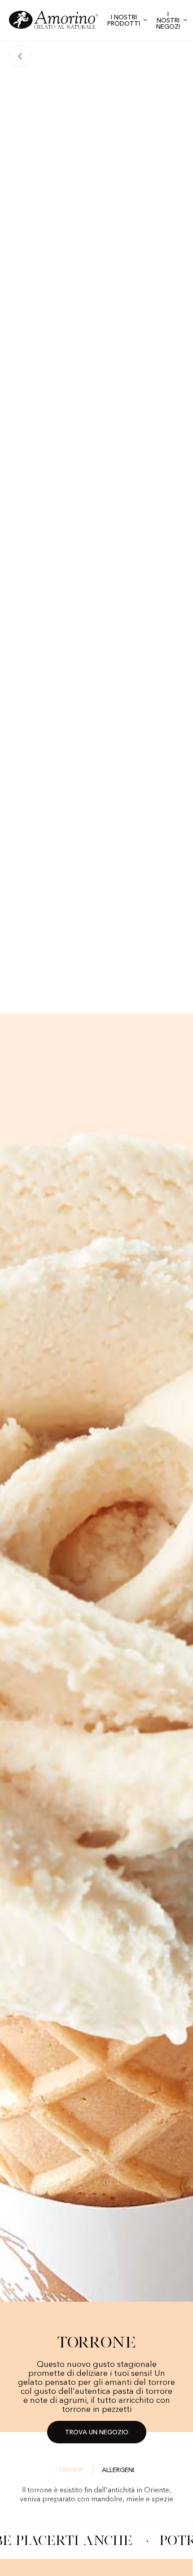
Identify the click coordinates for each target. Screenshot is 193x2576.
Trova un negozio (97, 2433)
